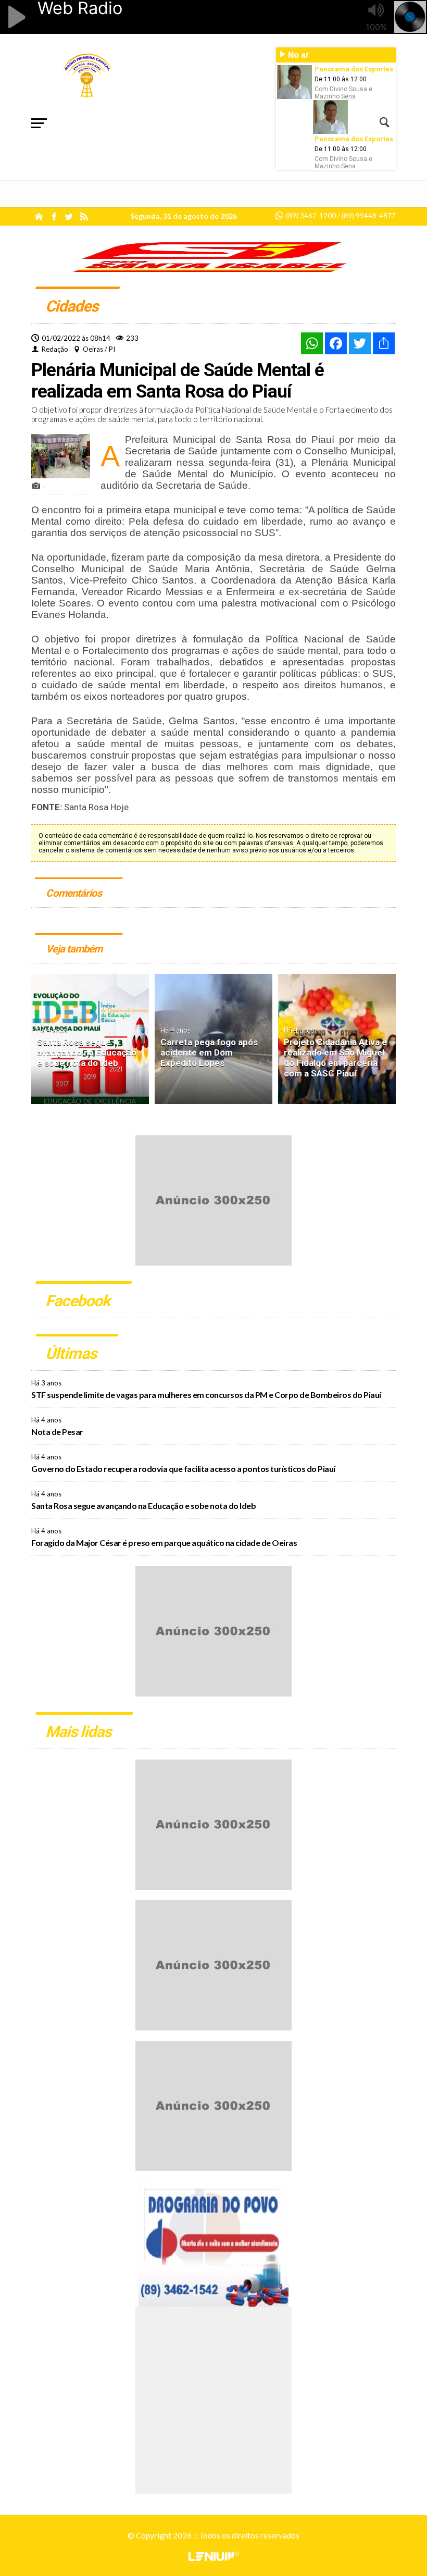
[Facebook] (336, 343)
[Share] (384, 343)
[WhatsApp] (312, 343)
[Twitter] (360, 343)
